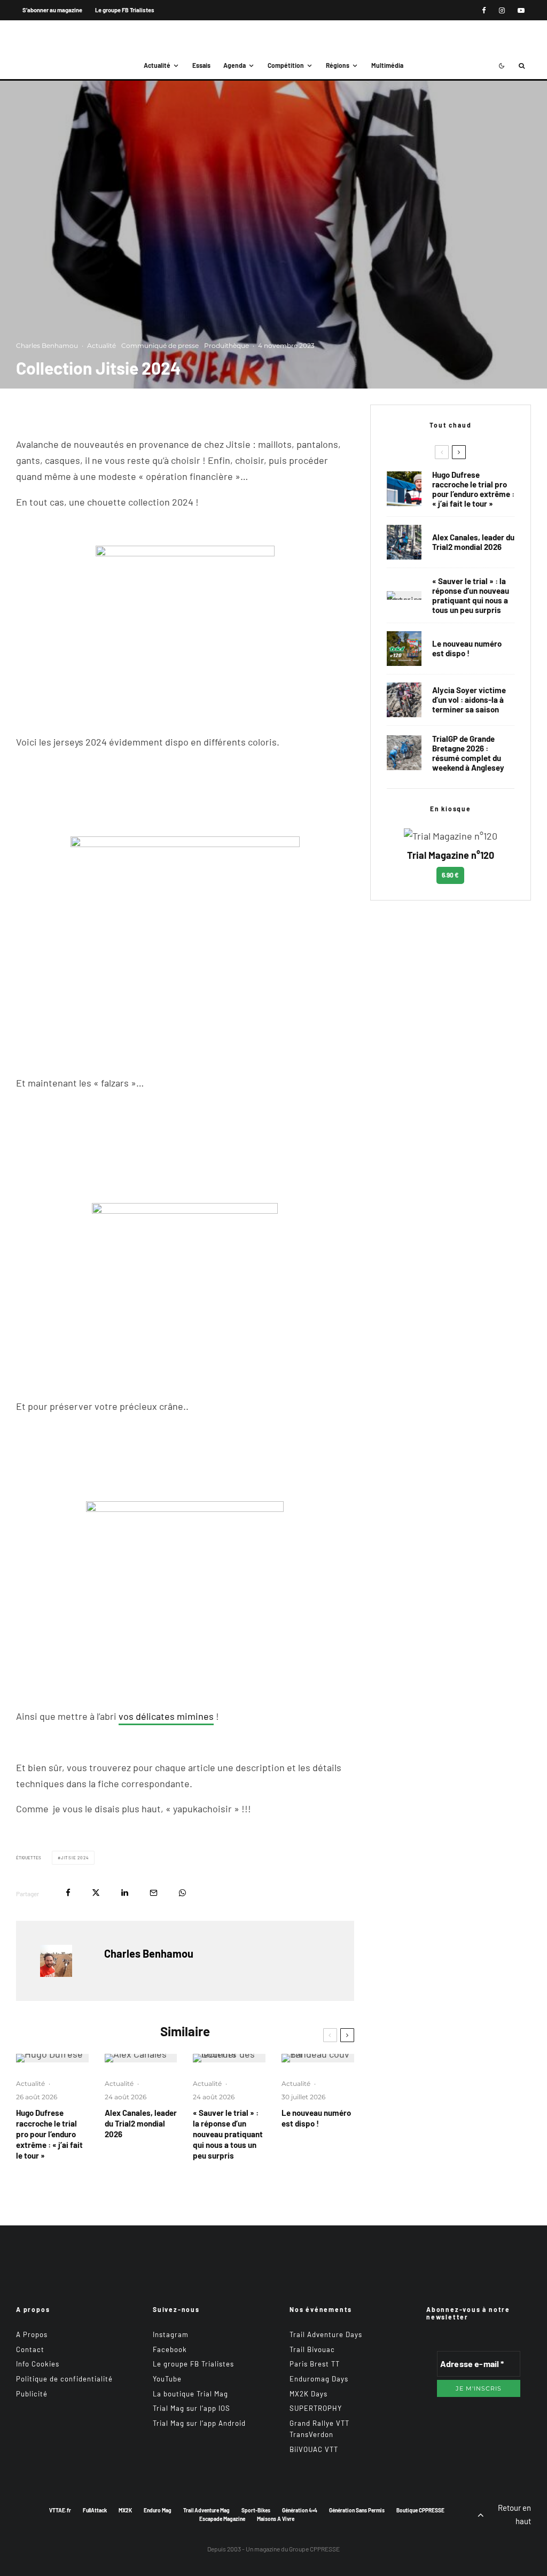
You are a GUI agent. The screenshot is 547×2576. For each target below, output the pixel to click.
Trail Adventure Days (326, 2334)
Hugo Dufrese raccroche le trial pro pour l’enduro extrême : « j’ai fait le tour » (49, 2134)
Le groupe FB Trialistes (125, 10)
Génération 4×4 (300, 2510)
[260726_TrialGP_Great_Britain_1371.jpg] (404, 700)
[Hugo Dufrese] (52, 2058)
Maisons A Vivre (276, 2519)
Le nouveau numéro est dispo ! (316, 2118)
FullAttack (95, 2510)
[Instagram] (502, 10)
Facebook (170, 2349)
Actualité (157, 65)
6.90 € (450, 875)
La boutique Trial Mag (190, 2394)
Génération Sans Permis (357, 2510)
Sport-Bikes (256, 2510)
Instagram (171, 2334)
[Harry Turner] (404, 753)
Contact (30, 2349)
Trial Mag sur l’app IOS (192, 2408)
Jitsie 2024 (75, 1858)
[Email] (154, 1893)
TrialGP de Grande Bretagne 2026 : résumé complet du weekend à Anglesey (468, 753)
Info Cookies (38, 2364)
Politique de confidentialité (64, 2379)
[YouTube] (521, 10)
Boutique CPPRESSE (420, 2510)
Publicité (32, 2394)
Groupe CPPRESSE (314, 2549)
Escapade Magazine (222, 2519)
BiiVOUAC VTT (314, 2449)
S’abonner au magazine (52, 10)
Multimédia (387, 65)
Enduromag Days (319, 2379)
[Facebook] (484, 10)
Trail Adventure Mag (206, 2510)
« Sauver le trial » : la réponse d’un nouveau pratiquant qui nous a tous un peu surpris (228, 2134)
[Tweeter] (96, 1893)
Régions (338, 65)
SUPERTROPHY (316, 2408)
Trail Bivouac (312, 2349)
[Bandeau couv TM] (318, 2058)
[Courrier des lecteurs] (229, 2058)
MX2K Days (308, 2394)
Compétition (286, 65)
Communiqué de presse (160, 346)
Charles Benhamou (47, 346)
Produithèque (226, 346)
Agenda (235, 65)
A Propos (32, 2334)
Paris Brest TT (315, 2364)
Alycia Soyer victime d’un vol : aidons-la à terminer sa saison (469, 700)
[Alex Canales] (141, 2058)
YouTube (167, 2379)
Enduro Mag (158, 2510)
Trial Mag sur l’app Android (199, 2423)
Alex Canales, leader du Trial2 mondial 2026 (141, 2123)
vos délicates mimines (166, 1716)
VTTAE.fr (60, 2510)
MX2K (125, 2510)
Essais (201, 65)
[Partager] (68, 1893)
